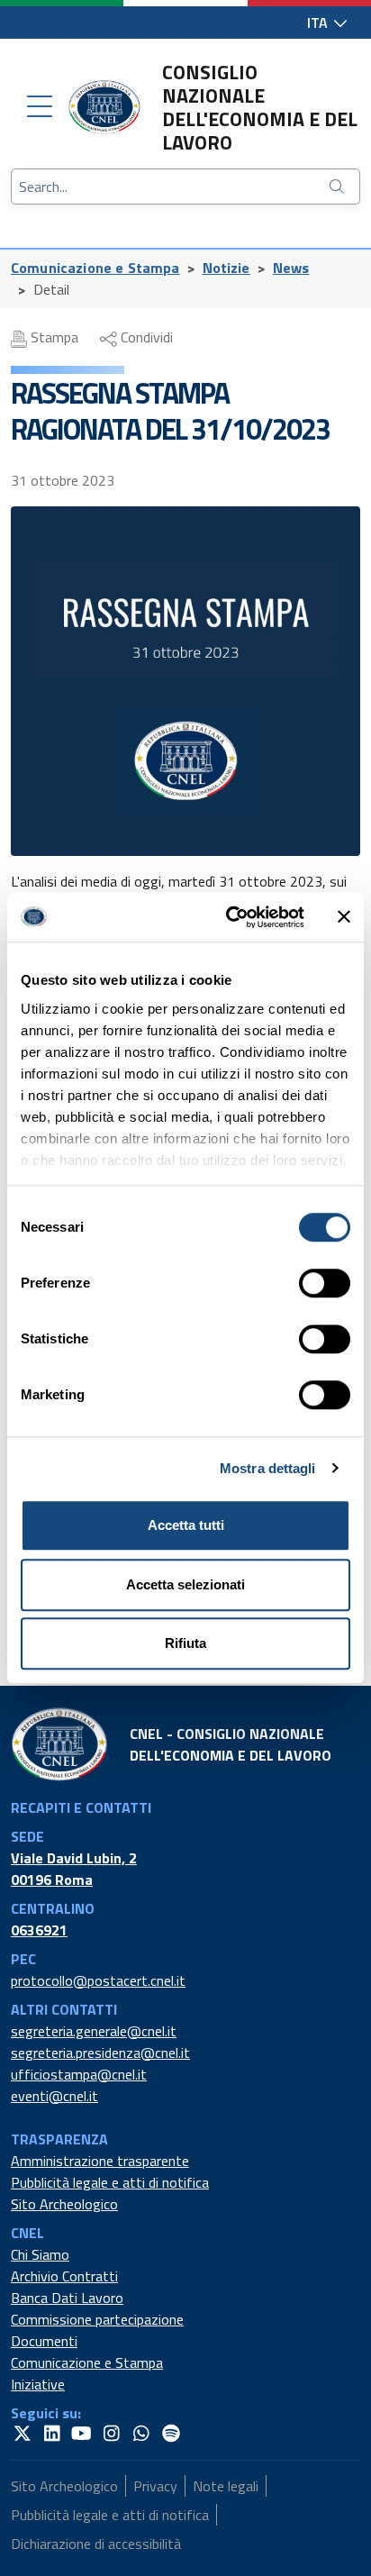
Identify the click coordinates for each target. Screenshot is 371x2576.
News (291, 268)
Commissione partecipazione (97, 2319)
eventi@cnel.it (54, 2096)
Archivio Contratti (64, 2276)
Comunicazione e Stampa (95, 268)
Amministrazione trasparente (100, 2161)
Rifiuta (185, 1643)
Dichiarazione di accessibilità (96, 2544)
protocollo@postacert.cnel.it (98, 1980)
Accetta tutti (186, 1525)
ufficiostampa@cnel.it (79, 2074)
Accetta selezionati (185, 1584)
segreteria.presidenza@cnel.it (100, 2053)
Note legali (226, 2486)
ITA (319, 23)
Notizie (226, 268)
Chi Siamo (40, 2254)
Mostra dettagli (268, 1468)
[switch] (325, 1283)
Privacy (155, 2486)
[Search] (339, 187)
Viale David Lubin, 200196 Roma (74, 1869)
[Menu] (40, 107)
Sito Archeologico (64, 2204)
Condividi (145, 337)
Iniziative (38, 2384)
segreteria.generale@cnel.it (94, 2031)
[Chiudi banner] (344, 917)
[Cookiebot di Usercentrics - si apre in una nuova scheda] (230, 917)
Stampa (53, 337)
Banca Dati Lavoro (67, 2298)
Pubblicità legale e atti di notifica (110, 2182)
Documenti (44, 2341)
